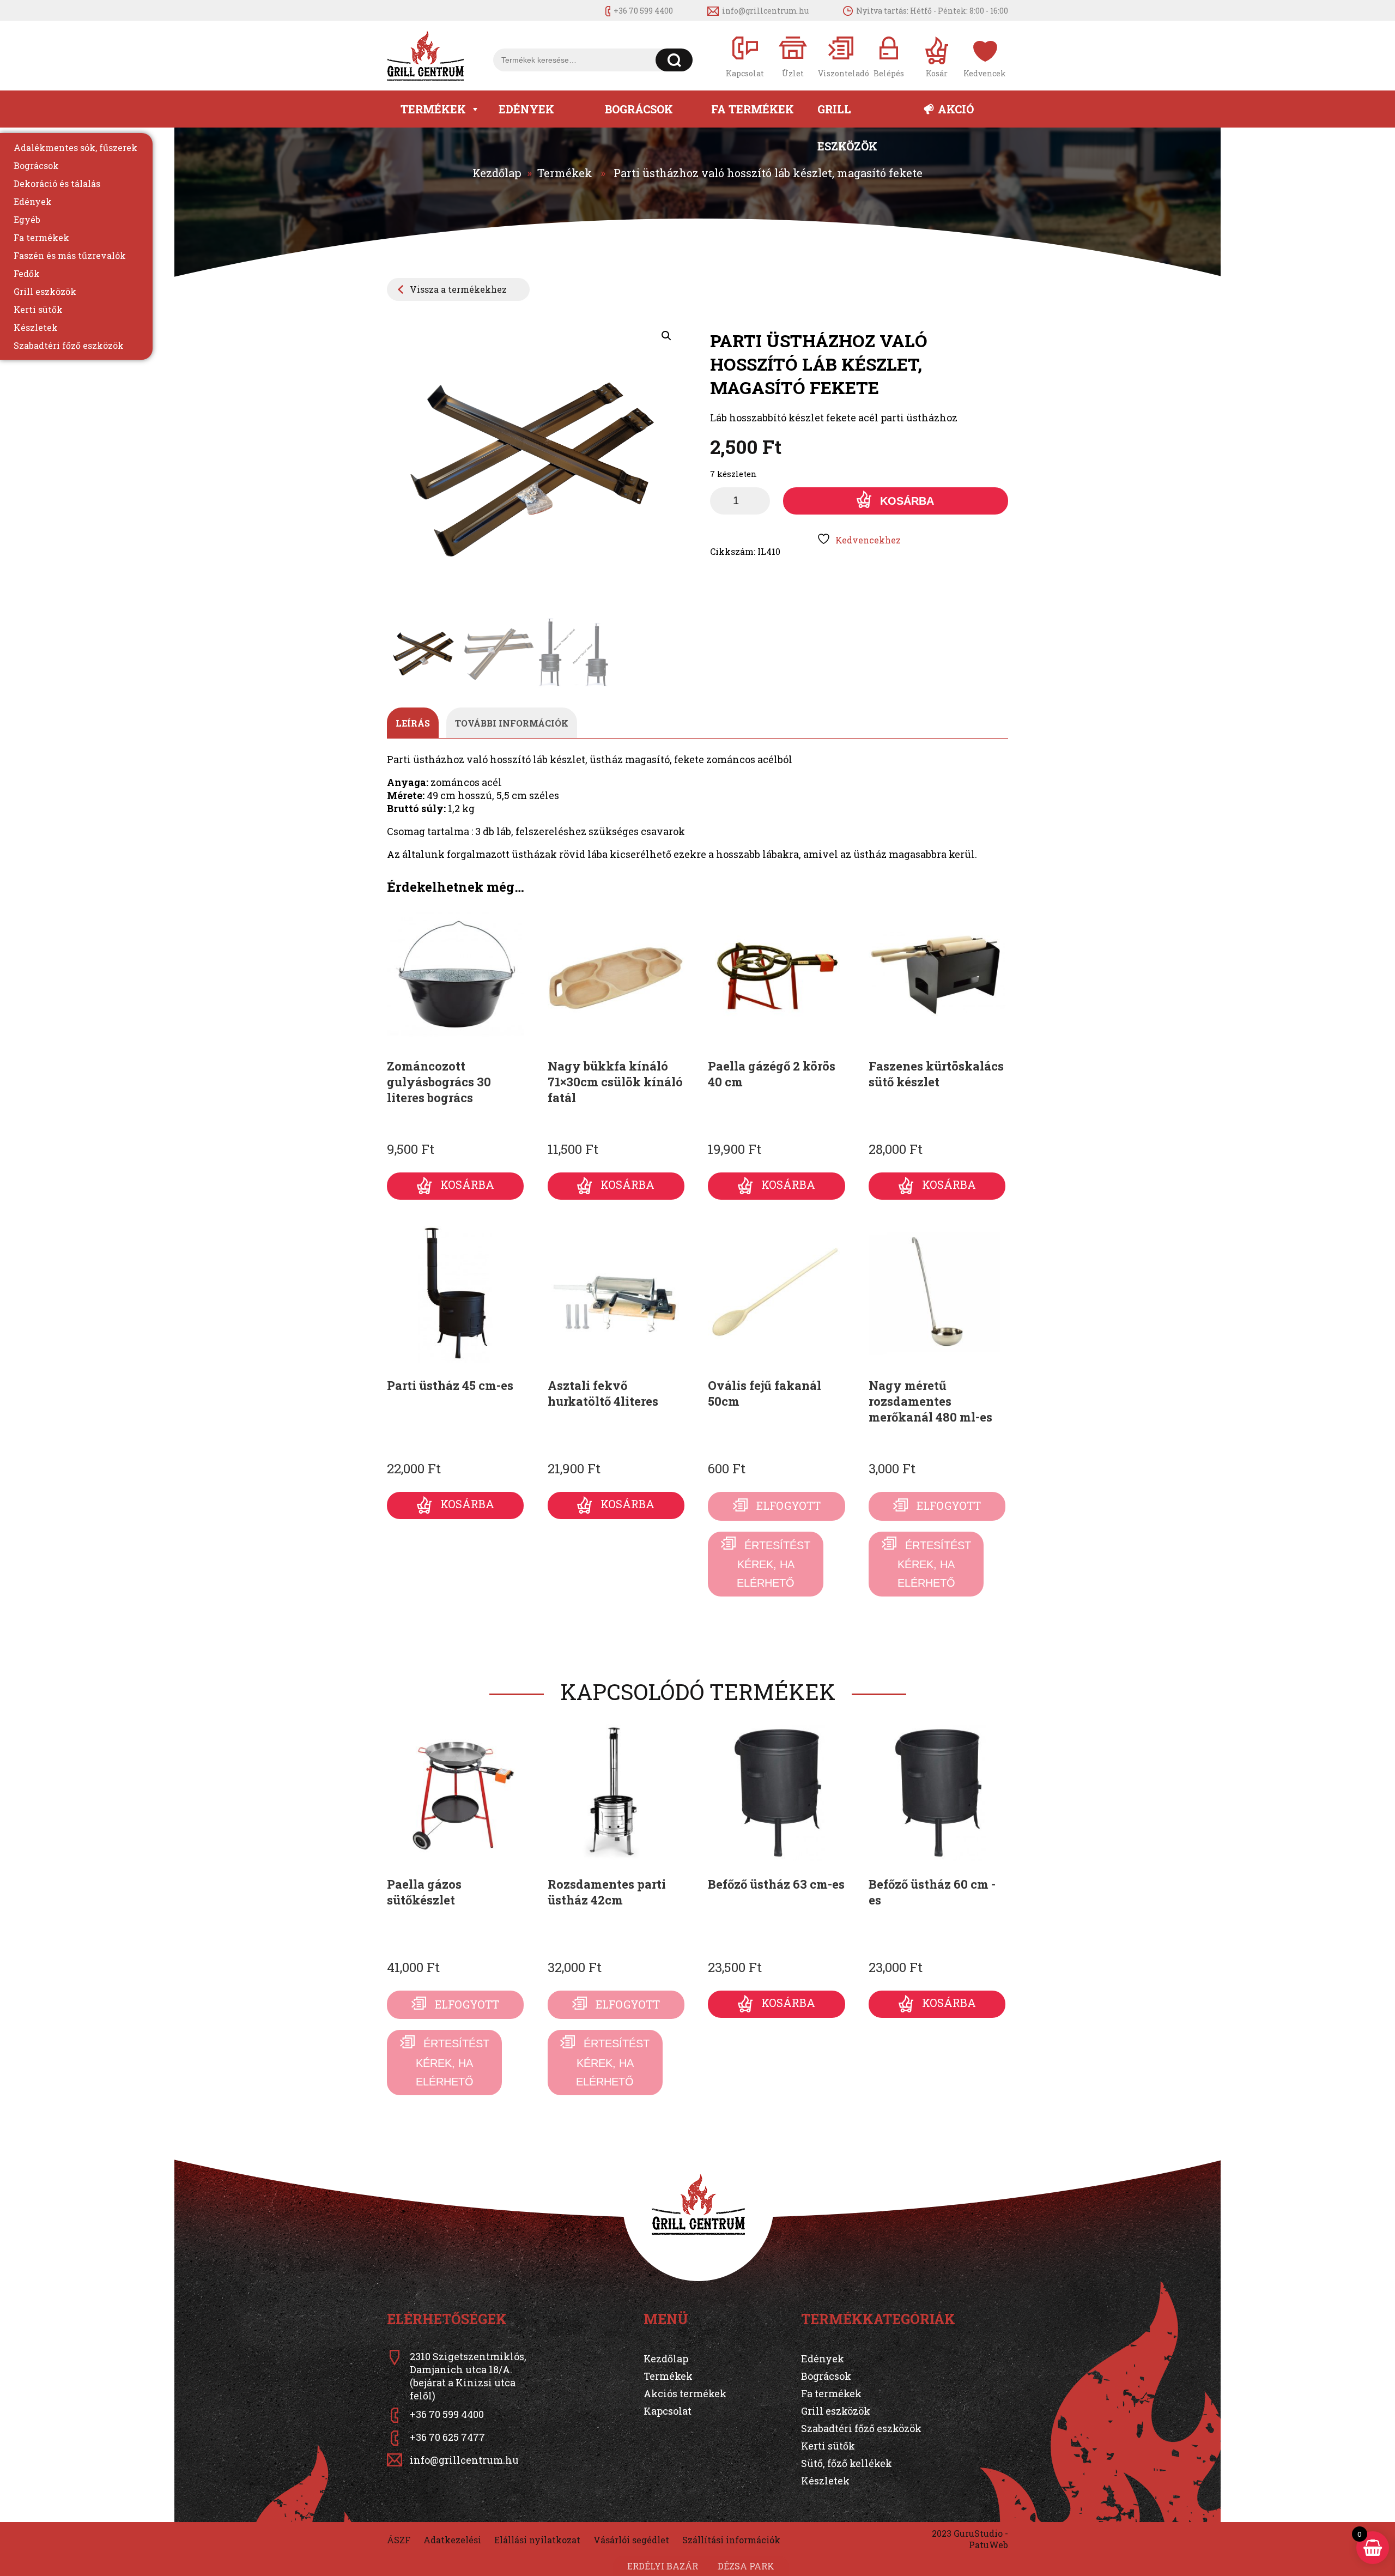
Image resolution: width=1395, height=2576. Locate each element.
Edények (526, 109)
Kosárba (907, 501)
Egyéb (27, 219)
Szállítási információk (731, 2540)
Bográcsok (639, 109)
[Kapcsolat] (745, 56)
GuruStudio (978, 2533)
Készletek (36, 327)
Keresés (674, 60)
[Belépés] (889, 56)
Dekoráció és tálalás (57, 183)
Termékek (433, 109)
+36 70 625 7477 (447, 2437)
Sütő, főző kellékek (847, 2463)
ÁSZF (399, 2540)
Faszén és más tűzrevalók (70, 255)
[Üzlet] (793, 56)
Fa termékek (753, 109)
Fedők (27, 273)
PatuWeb (988, 2545)
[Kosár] (937, 56)
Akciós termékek (685, 2393)
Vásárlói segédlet (631, 2540)
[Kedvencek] (985, 56)
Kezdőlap (497, 173)
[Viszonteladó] (841, 56)
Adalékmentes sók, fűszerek (75, 147)
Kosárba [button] (467, 1184)
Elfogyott (789, 1505)
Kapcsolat (668, 2411)
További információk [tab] (512, 723)
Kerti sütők (38, 309)
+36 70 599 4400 (643, 11)
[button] (666, 336)
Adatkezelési (452, 2540)
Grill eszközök (847, 115)
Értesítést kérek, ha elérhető (774, 1564)
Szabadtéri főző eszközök (69, 345)
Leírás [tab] (413, 723)
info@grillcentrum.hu (765, 11)
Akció (956, 109)
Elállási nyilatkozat (537, 2540)
